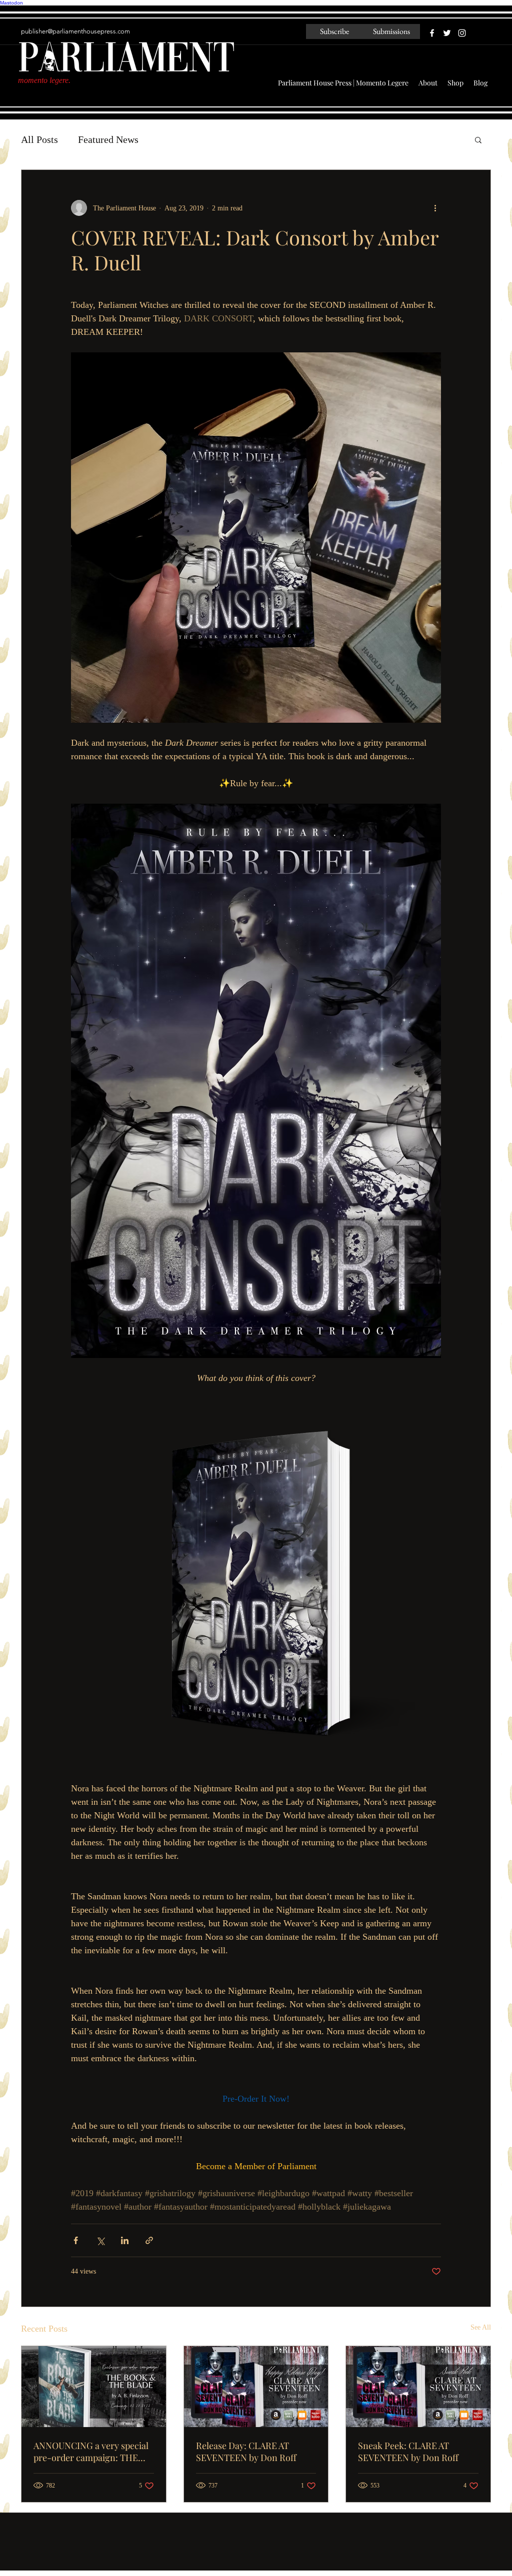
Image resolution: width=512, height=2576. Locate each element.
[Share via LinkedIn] (125, 2240)
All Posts (39, 139)
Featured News (108, 139)
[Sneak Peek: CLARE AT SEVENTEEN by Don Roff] (418, 2387)
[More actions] (435, 208)
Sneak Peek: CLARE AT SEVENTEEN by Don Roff (408, 2452)
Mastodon (11, 3)
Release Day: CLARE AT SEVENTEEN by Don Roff (246, 2452)
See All (481, 2327)
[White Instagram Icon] (462, 33)
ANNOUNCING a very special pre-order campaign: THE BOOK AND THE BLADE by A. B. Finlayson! (91, 2452)
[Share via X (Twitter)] (100, 2240)
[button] (478, 139)
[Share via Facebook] (76, 2240)
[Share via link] (149, 2240)
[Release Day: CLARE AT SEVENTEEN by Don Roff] (256, 2387)
